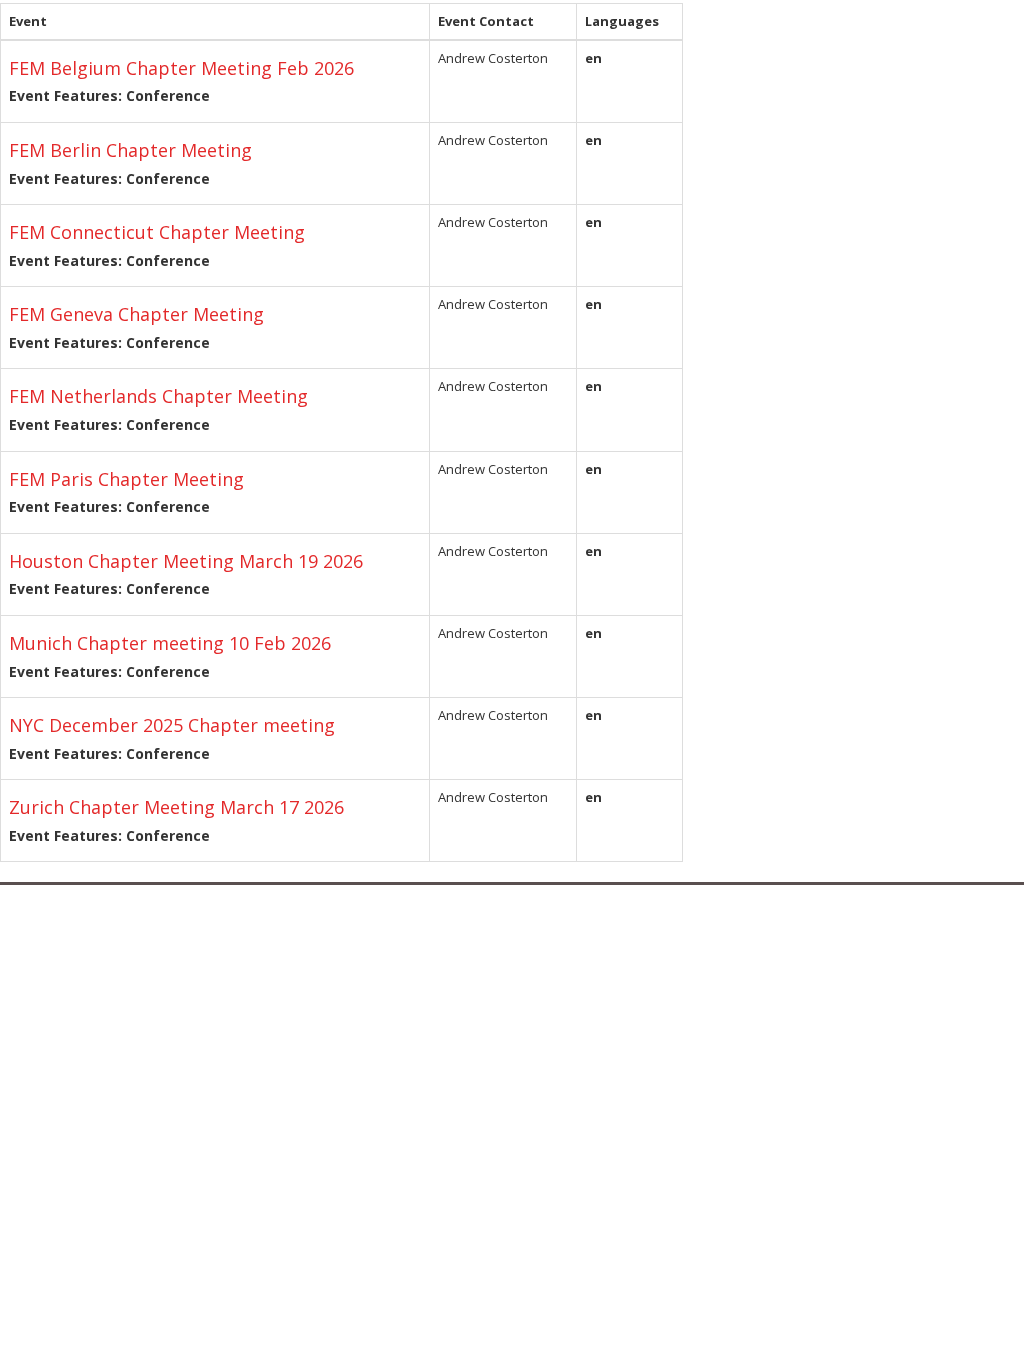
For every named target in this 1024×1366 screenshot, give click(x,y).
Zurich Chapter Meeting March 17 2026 (176, 807)
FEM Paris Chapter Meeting (126, 479)
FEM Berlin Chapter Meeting (130, 150)
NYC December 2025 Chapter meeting (172, 725)
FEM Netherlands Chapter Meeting (158, 396)
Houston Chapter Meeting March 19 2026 (186, 561)
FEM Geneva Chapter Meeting (136, 314)
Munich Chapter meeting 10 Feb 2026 (170, 643)
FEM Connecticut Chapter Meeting (157, 232)
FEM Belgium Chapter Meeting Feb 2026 (181, 68)
